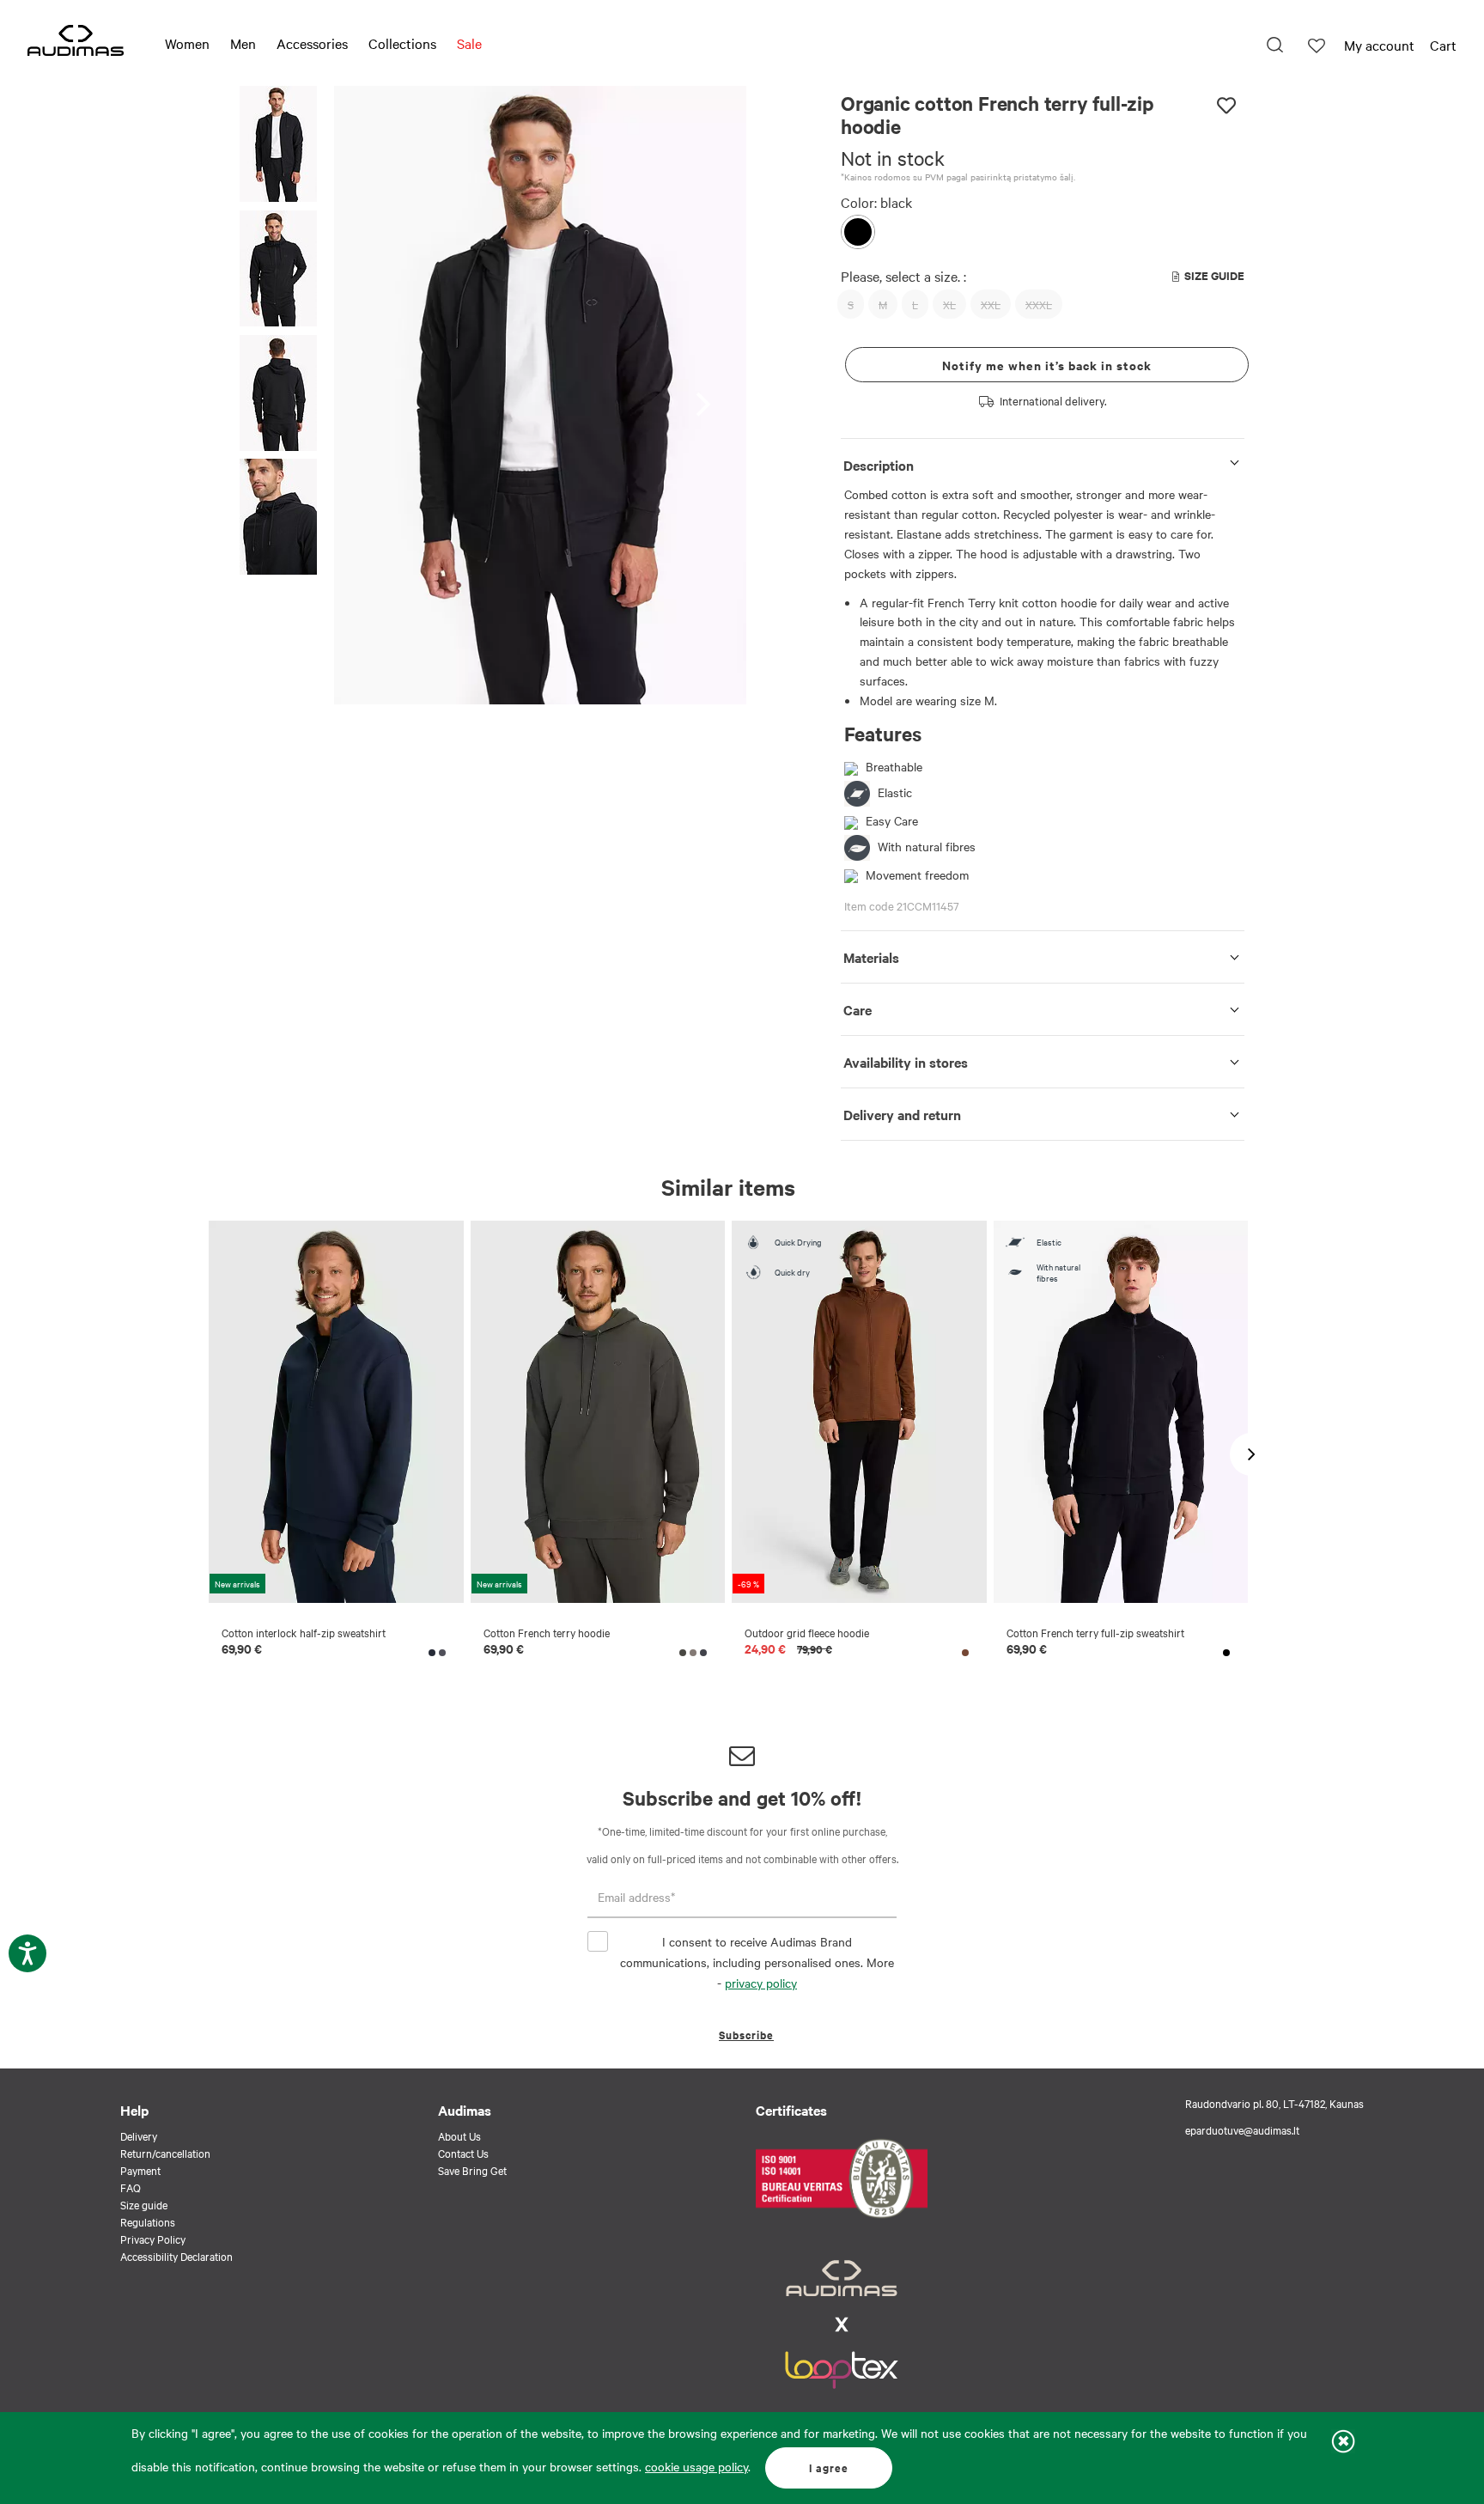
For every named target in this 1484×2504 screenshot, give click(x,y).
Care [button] (858, 1009)
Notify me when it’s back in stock (1047, 365)
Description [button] (879, 465)
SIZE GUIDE (1214, 275)
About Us (459, 2135)
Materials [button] (871, 957)
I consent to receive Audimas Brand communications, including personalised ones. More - (757, 1962)
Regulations (148, 2221)
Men (243, 43)
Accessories (312, 43)
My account (1379, 45)
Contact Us (463, 2153)
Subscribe (746, 2035)
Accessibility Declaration (176, 2256)
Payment (140, 2170)
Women (187, 43)
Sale (469, 43)
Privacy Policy (153, 2239)
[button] (278, 146)
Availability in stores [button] (906, 1062)
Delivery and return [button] (902, 1114)
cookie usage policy (696, 2466)
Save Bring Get (472, 2170)
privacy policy (761, 1983)
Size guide (144, 2204)
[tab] (1043, 462)
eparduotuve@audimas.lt (1242, 2129)
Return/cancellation (165, 2153)
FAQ (131, 2187)
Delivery (139, 2135)
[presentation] (708, 396)
